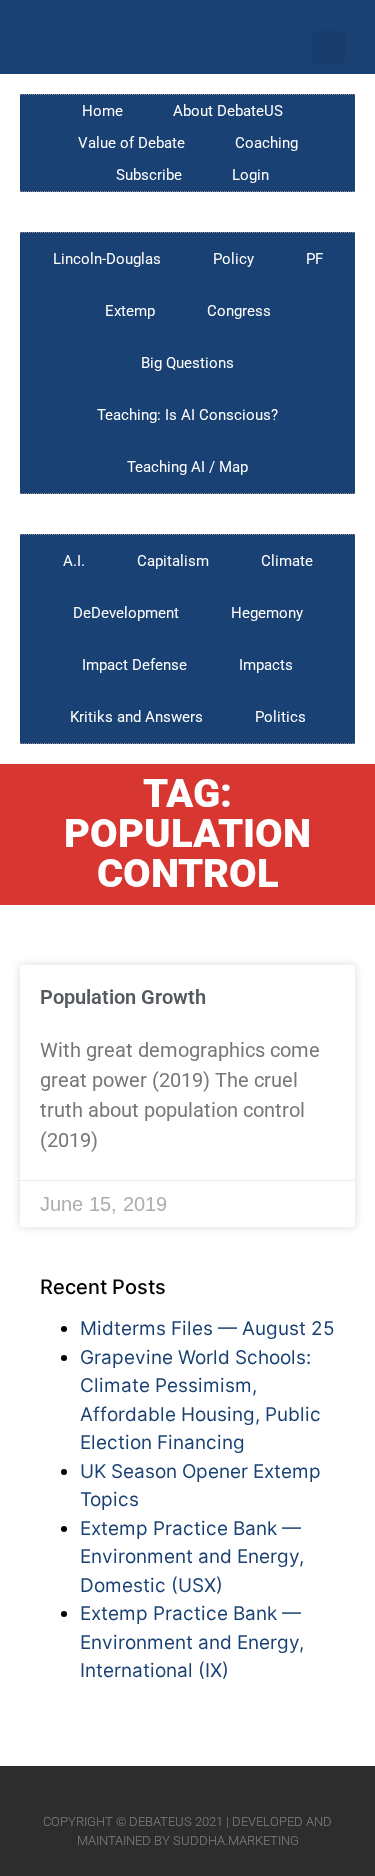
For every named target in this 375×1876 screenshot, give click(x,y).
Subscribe (149, 175)
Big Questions (187, 363)
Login (250, 175)
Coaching (266, 143)
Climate (287, 561)
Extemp (130, 311)
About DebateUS (228, 111)
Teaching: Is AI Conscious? (187, 415)
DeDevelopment (126, 613)
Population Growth (123, 997)
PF (314, 259)
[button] (328, 47)
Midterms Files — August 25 (207, 1328)
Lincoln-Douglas (107, 259)
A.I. (74, 561)
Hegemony (267, 613)
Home (102, 111)
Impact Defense (134, 665)
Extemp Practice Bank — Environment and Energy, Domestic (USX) (192, 1557)
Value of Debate (131, 143)
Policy (233, 259)
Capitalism (173, 561)
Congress (239, 311)
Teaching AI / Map (187, 467)
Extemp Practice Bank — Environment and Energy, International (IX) (192, 1642)
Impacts (266, 665)
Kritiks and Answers (136, 717)
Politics (280, 717)
